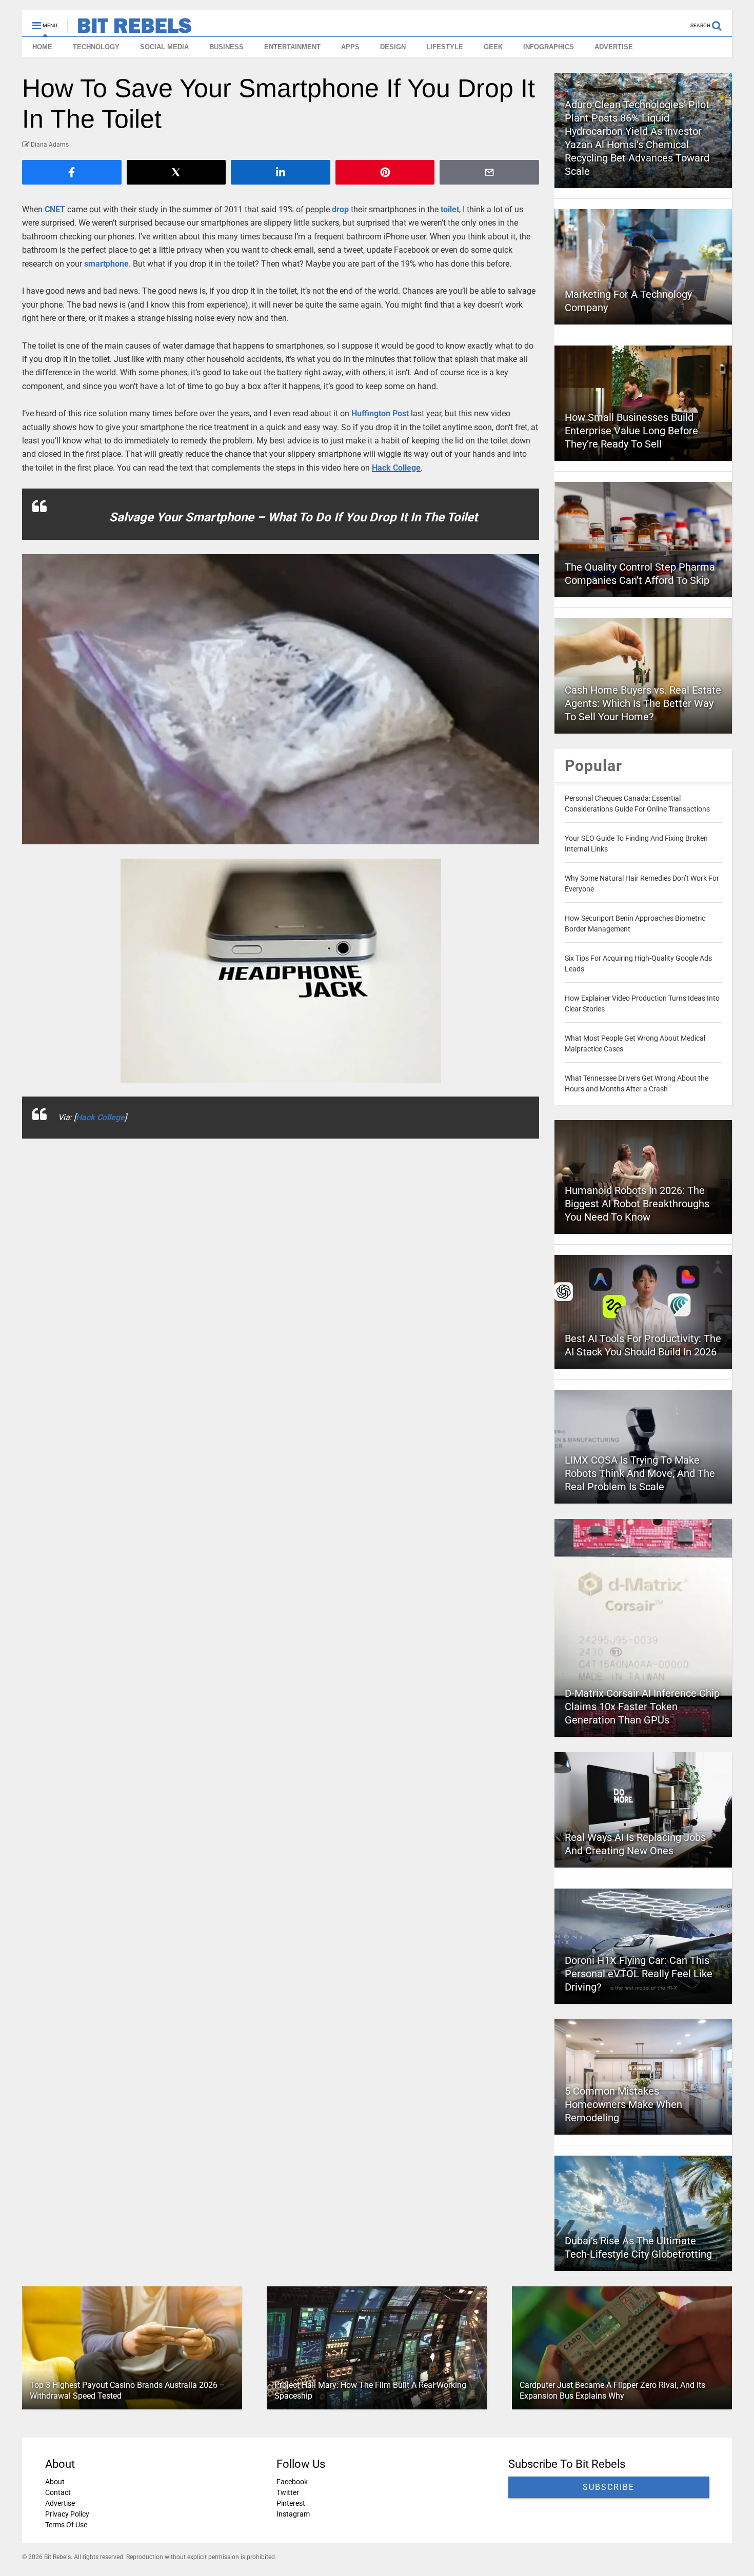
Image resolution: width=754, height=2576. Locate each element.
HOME (42, 47)
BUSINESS (226, 47)
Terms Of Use (66, 2525)
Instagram (293, 2514)
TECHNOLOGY (96, 47)
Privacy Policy (67, 2514)
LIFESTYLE (445, 47)
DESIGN (393, 47)
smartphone (106, 264)
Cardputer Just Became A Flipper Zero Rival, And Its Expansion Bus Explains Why (612, 2390)
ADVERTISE (614, 47)
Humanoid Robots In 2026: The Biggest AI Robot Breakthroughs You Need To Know (637, 1204)
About (55, 2482)
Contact (58, 2492)
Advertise (60, 2503)
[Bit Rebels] (130, 29)
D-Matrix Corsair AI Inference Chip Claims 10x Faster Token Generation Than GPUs (642, 1707)
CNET (55, 209)
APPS (350, 47)
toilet (450, 209)
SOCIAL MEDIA (164, 47)
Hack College (396, 468)
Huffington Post (380, 413)
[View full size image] (281, 699)
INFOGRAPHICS (549, 47)
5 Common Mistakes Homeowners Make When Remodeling (623, 2104)
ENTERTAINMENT (292, 47)
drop (340, 209)
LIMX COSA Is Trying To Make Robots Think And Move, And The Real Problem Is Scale (640, 1473)
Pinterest (291, 2503)
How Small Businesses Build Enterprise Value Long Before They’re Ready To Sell (631, 431)
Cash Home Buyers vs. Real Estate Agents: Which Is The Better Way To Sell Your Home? (643, 703)
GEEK (493, 47)
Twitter (288, 2492)
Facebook (292, 2482)
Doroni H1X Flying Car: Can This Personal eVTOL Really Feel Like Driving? (639, 1974)
